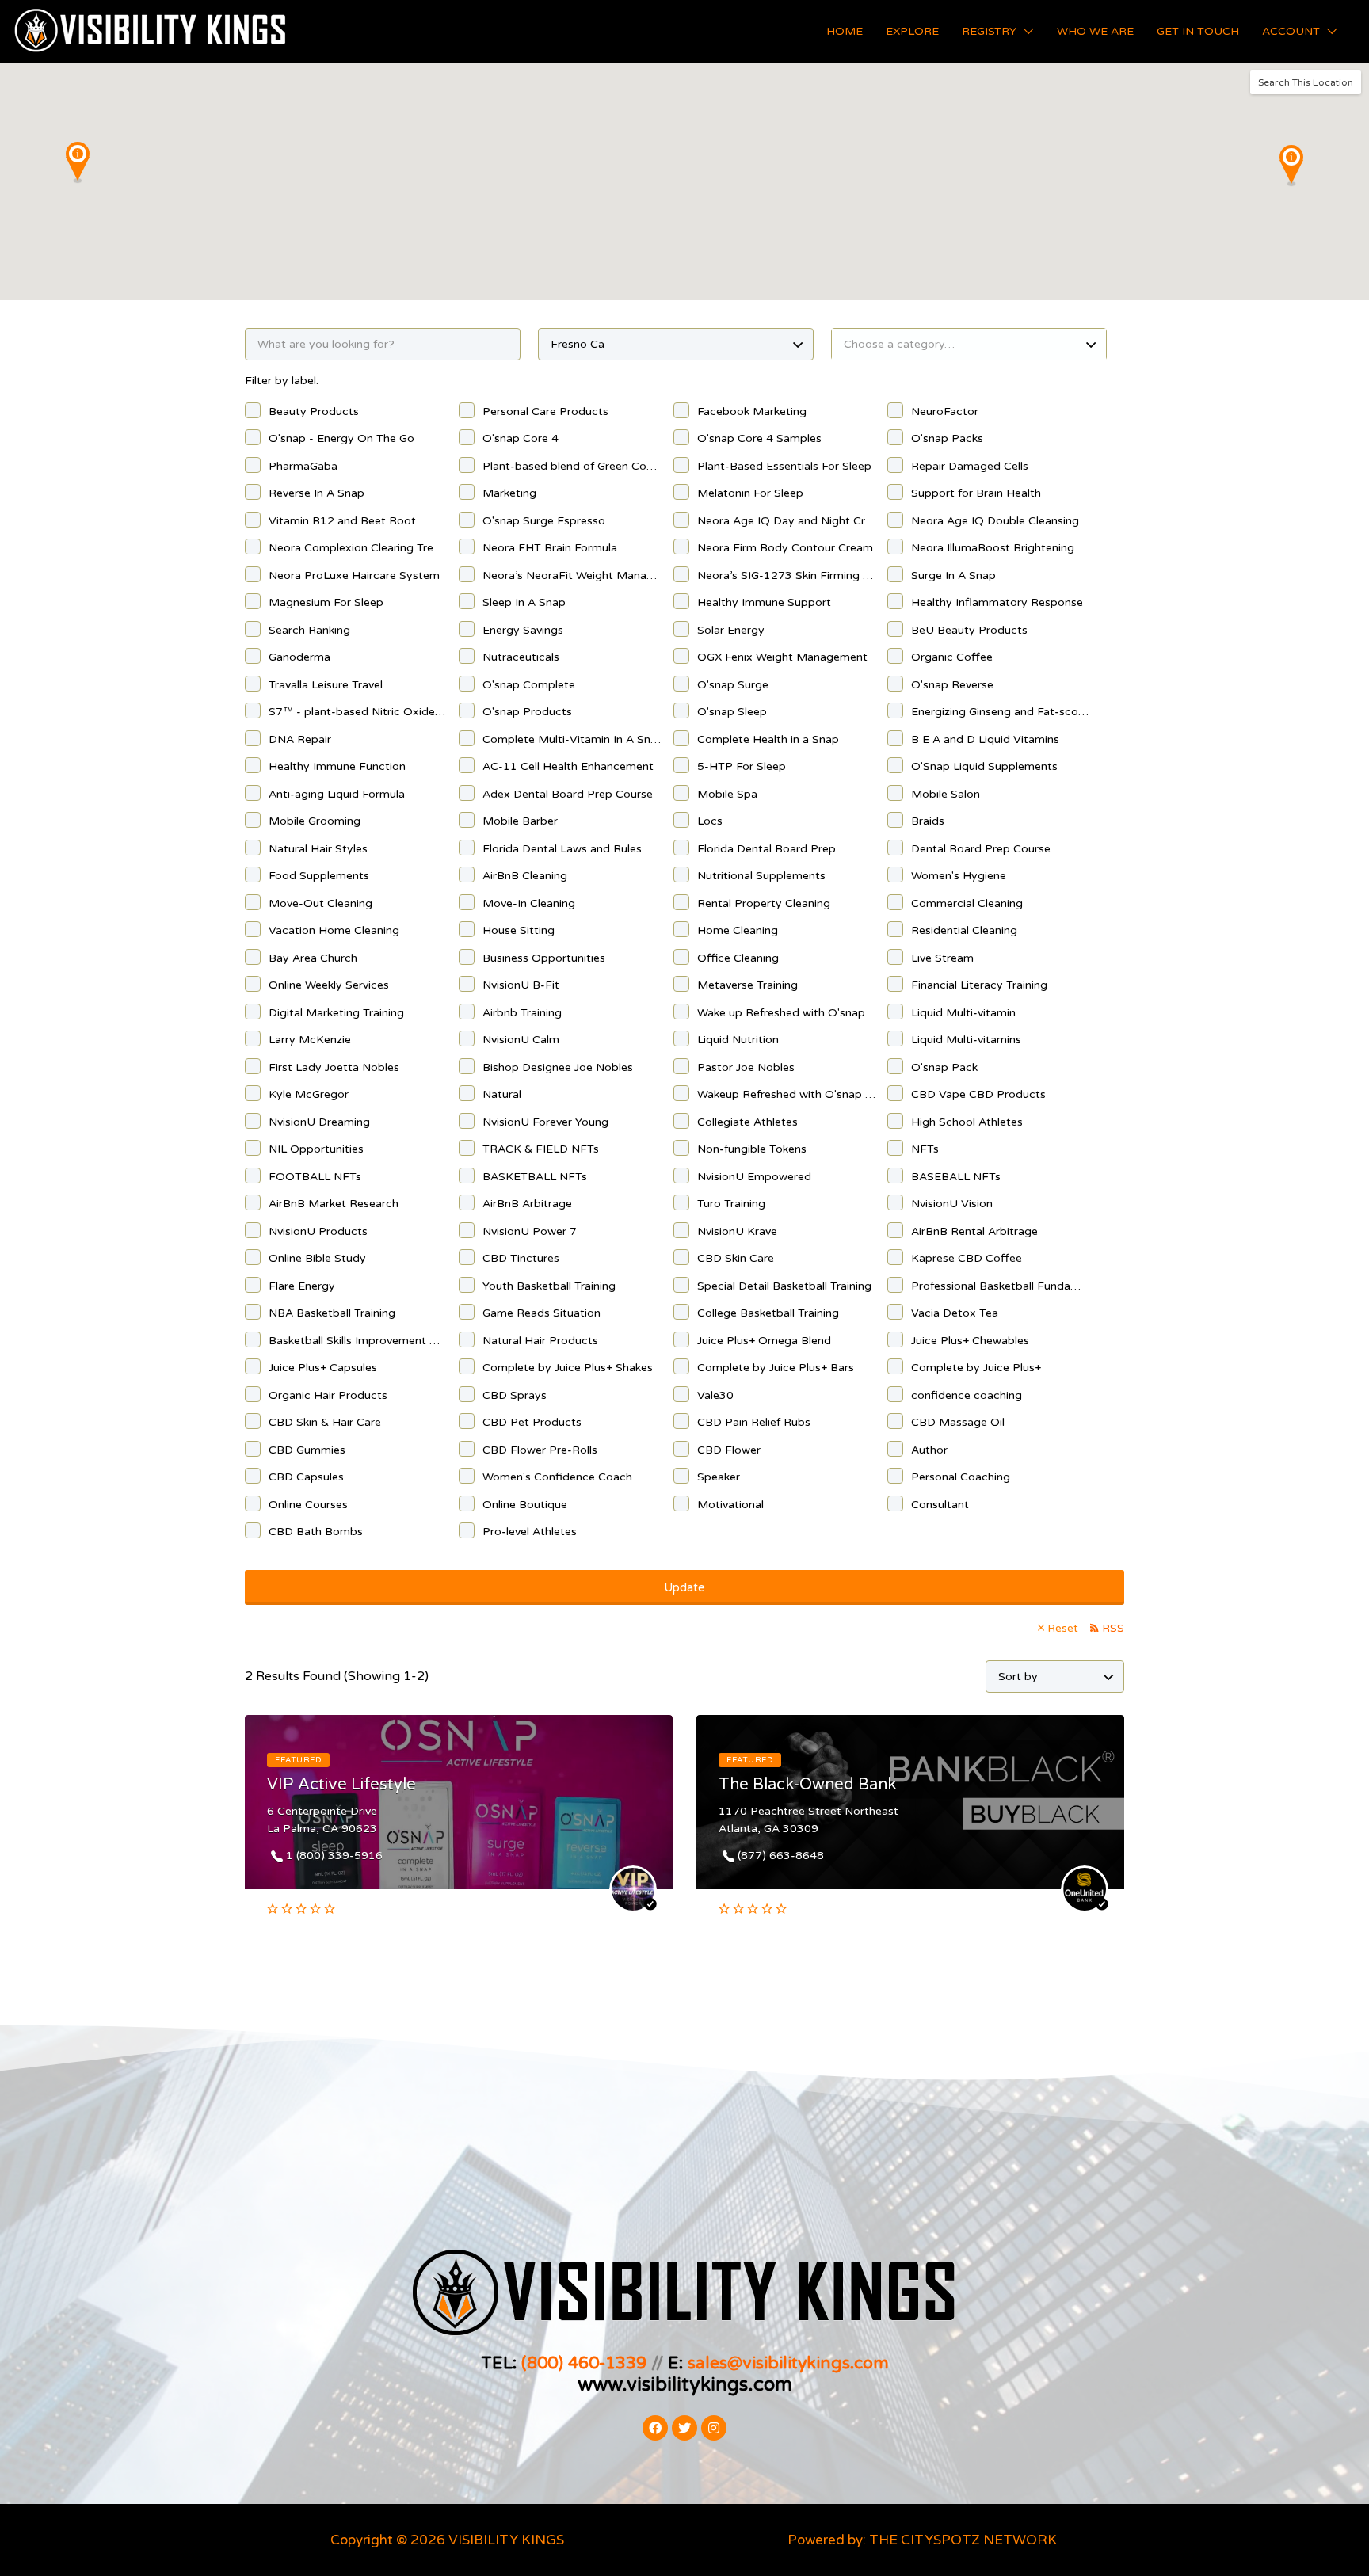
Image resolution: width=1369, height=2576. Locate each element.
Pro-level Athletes (530, 1532)
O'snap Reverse (952, 685)
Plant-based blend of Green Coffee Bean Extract (572, 466)
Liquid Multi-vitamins (966, 1040)
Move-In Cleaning (529, 903)
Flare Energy (302, 1286)
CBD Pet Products (532, 1422)
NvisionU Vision (952, 1204)
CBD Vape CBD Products (978, 1094)
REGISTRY (989, 31)
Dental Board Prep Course (981, 849)
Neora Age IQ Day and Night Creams (786, 521)
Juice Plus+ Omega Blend (764, 1341)
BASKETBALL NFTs (535, 1177)
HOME (845, 31)
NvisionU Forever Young (545, 1122)
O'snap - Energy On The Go (341, 438)
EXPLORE (912, 31)
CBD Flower (729, 1450)
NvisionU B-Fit (521, 985)
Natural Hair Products (540, 1341)
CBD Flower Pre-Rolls (540, 1450)
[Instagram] (714, 2428)
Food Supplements (319, 876)
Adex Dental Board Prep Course (568, 794)
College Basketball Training (768, 1313)
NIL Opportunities (316, 1149)
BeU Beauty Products (969, 630)
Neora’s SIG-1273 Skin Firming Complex (786, 575)
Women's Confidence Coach (557, 1477)
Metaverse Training (747, 985)
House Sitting (519, 930)
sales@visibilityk (752, 2363)
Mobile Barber (520, 821)
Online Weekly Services (329, 985)
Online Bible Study (317, 1258)
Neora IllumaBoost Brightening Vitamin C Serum (1000, 548)
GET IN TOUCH (1198, 31)
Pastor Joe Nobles (746, 1067)
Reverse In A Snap (317, 493)
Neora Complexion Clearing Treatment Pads (358, 548)
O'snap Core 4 (521, 438)
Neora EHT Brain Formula (550, 548)
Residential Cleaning (964, 930)
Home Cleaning (738, 930)
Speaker (719, 1477)
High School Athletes (967, 1122)
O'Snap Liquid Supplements (984, 766)
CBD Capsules (306, 1477)
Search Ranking (309, 630)
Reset (1063, 1628)
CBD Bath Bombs (316, 1532)
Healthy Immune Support (764, 602)
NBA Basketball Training (332, 1313)
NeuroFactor (945, 412)
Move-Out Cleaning (320, 903)
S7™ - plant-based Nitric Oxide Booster (358, 712)
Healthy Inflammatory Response (997, 602)
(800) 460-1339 (584, 2363)
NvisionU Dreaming (319, 1122)
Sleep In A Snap (524, 602)
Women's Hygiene (959, 876)
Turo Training (731, 1204)
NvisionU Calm (521, 1040)
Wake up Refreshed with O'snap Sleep (786, 1013)
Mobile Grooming (315, 821)
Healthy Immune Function (337, 766)
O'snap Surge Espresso (544, 521)
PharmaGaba (303, 466)
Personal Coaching (961, 1477)
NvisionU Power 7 (530, 1231)
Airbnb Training (522, 1013)
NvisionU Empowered (754, 1177)
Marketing (509, 493)
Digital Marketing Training (336, 1013)
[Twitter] (684, 2428)
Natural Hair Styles (318, 849)
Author (929, 1450)
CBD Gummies (307, 1450)
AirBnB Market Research (334, 1204)
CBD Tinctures (521, 1258)
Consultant (940, 1505)
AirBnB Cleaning (525, 876)
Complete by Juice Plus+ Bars (776, 1368)
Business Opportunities (544, 958)
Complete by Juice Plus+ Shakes (568, 1368)
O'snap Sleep (732, 712)
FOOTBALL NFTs (315, 1177)
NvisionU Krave (737, 1231)
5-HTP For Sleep (742, 766)
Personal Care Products (545, 412)
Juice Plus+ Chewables (970, 1341)
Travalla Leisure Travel (326, 685)
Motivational (730, 1505)
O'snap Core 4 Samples (759, 438)
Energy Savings (523, 630)
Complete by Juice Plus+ (976, 1368)
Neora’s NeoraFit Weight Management (572, 575)
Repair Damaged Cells (970, 466)
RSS (1113, 1628)
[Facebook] (655, 2428)
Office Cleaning (738, 958)
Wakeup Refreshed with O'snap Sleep (786, 1094)
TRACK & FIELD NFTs (541, 1149)
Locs (710, 821)
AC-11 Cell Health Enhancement (568, 766)
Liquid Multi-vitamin (963, 1013)
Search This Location (1306, 82)
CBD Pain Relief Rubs (754, 1422)
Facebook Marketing (752, 412)
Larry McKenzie (310, 1040)
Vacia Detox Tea (955, 1313)
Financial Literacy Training (979, 985)
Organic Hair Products (328, 1395)
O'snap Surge (733, 685)
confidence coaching (967, 1395)
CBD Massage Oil (958, 1422)
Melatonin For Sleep (750, 493)
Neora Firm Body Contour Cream (785, 548)
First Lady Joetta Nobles (334, 1067)
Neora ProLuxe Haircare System (354, 575)
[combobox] (969, 344)
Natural (502, 1094)
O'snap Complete (529, 685)
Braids (928, 821)
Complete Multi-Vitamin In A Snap (572, 739)
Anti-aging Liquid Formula (337, 794)
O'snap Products (527, 712)
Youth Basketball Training (549, 1286)
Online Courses (308, 1505)
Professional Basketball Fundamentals (1000, 1286)
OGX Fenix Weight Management (782, 657)
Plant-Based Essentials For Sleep (784, 466)
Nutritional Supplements (761, 876)
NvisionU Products (318, 1231)
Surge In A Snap (953, 575)
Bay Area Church (313, 958)
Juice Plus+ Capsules (323, 1368)
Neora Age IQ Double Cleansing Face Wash (1000, 521)
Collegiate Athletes (747, 1122)
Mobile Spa (727, 794)
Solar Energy (731, 630)
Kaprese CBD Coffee (967, 1258)
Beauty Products (314, 412)
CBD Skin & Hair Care (325, 1422)
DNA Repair (300, 739)
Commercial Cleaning (967, 903)
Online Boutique (525, 1505)
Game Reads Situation (541, 1313)
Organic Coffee (952, 657)
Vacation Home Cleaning (334, 930)
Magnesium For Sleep (326, 602)
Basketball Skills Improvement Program (358, 1341)
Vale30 (715, 1395)
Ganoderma (299, 657)
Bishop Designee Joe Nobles (558, 1067)
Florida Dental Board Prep (766, 849)
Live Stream (942, 958)
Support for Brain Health (976, 493)
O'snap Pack (944, 1067)
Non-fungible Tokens (752, 1149)
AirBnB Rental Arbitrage (974, 1231)
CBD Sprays (515, 1395)
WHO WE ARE (1095, 31)
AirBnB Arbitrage (527, 1204)
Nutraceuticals (521, 657)
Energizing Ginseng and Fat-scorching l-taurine (1000, 712)
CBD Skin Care (736, 1258)
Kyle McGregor (309, 1094)
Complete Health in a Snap (768, 739)
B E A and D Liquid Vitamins (985, 739)
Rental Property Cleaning (764, 903)
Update (684, 1587)
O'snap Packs (947, 438)
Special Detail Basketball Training (784, 1286)
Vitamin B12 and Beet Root (342, 521)
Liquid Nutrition (738, 1040)
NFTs (925, 1149)
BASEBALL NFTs (956, 1177)
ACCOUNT (1291, 31)
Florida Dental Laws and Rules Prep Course (572, 849)
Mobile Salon (946, 794)
